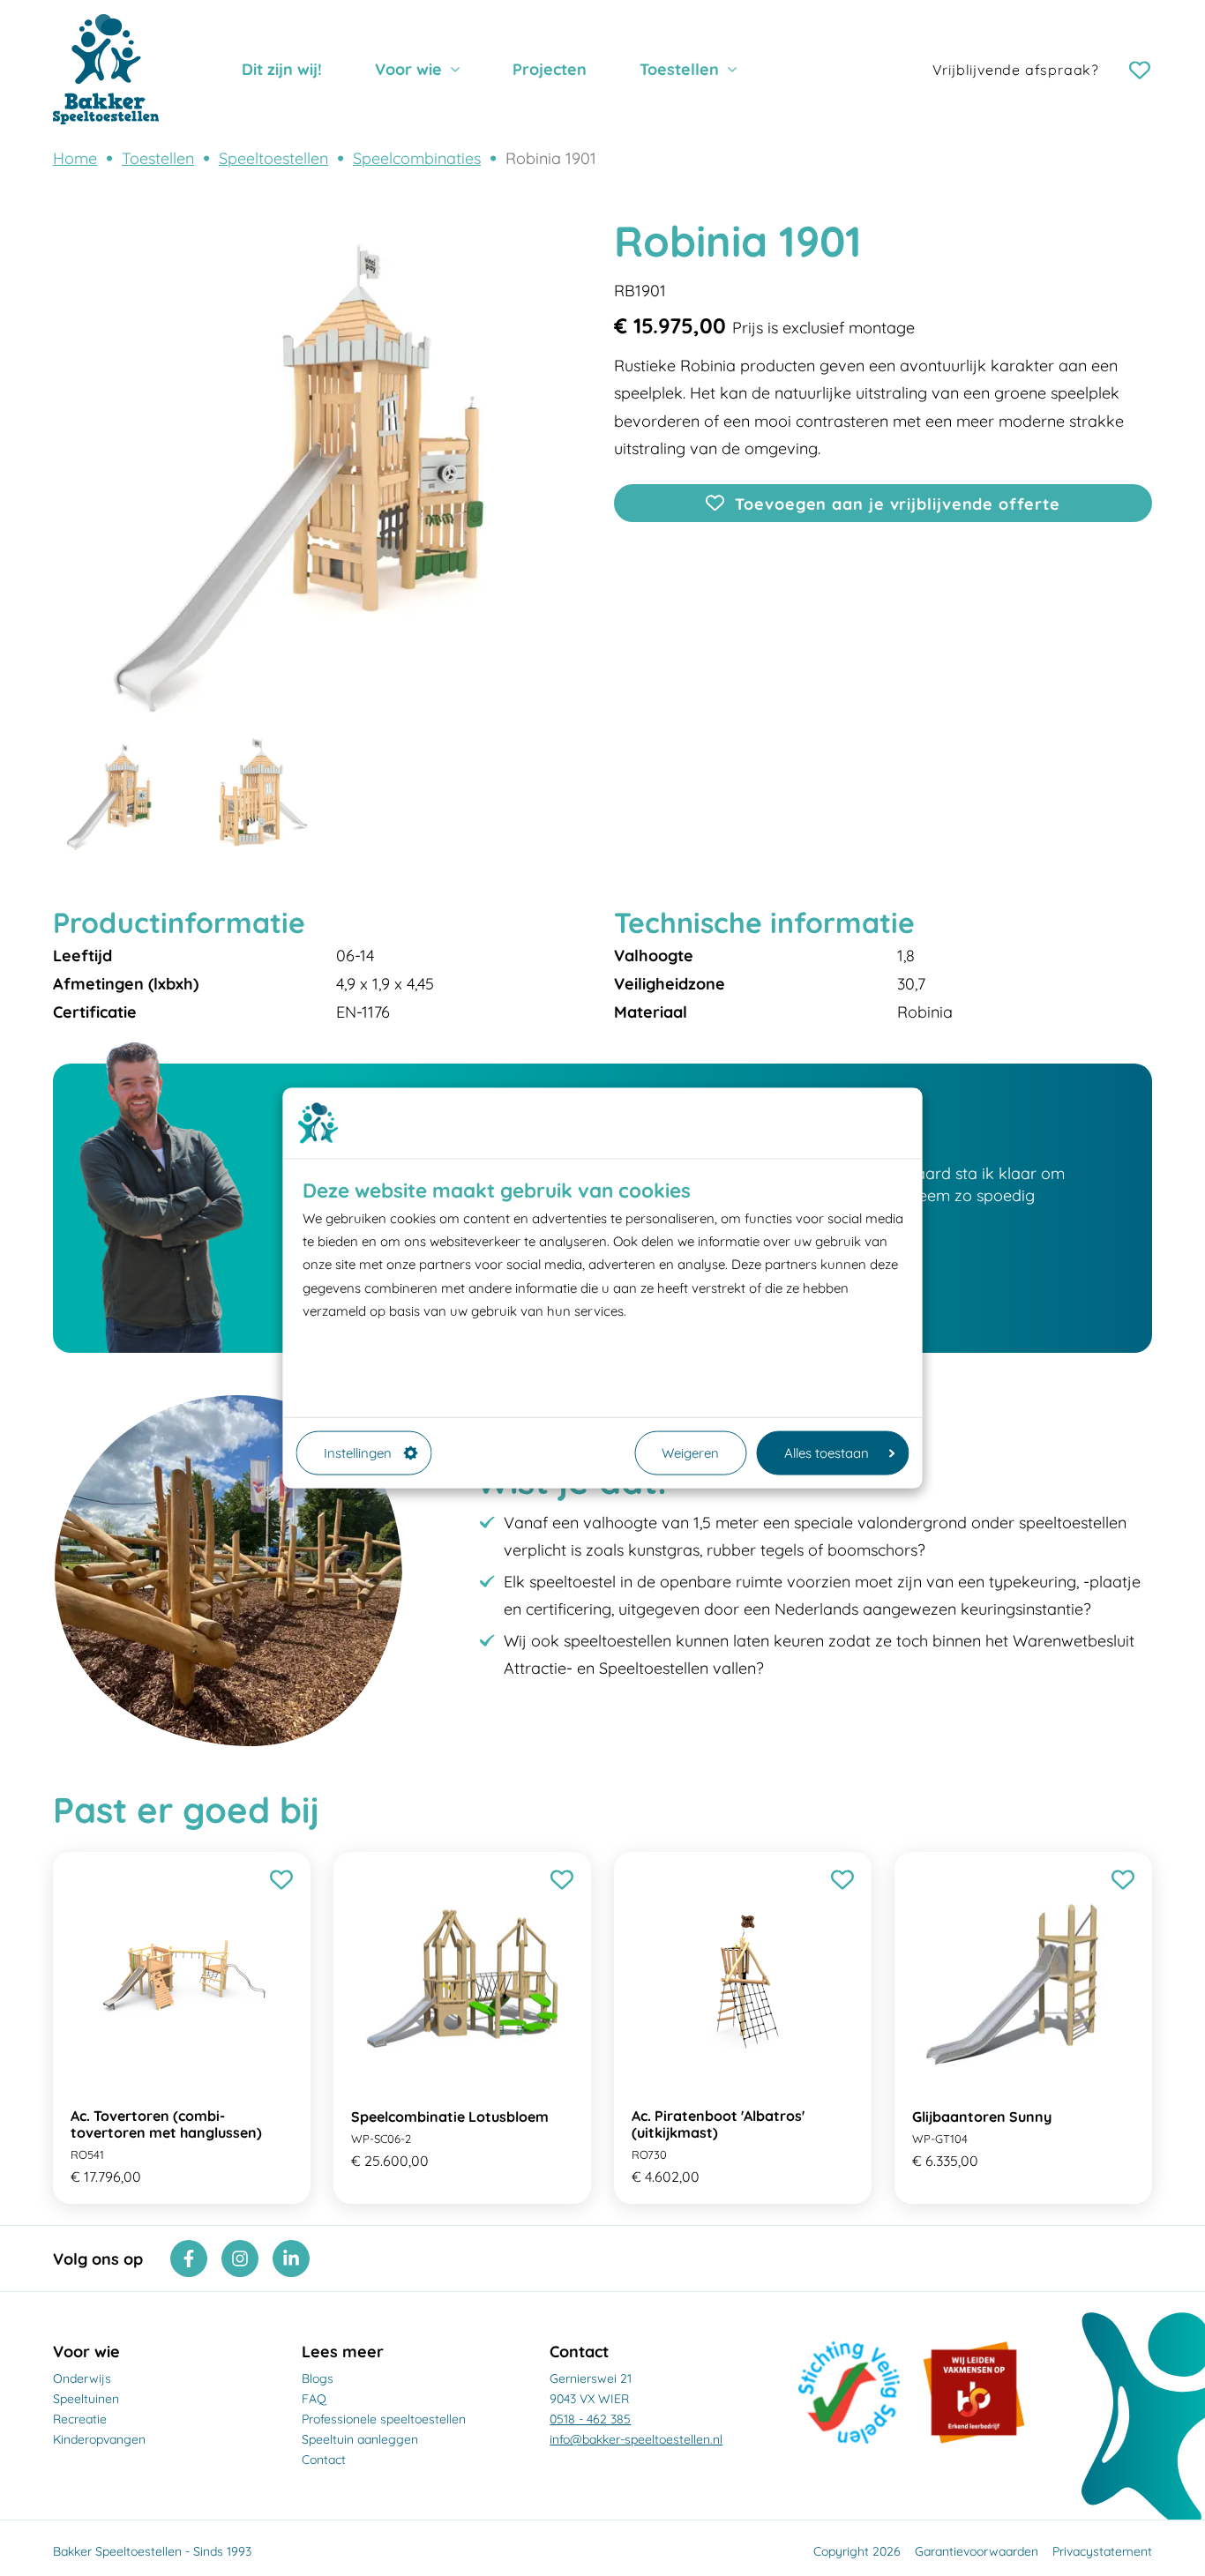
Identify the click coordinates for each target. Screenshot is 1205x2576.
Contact (324, 2460)
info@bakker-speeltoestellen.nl (636, 2439)
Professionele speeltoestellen (384, 2419)
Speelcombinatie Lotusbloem (450, 2117)
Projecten (550, 69)
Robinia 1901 (551, 158)
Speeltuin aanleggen (360, 2439)
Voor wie (408, 69)
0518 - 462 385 (590, 2419)
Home (75, 158)
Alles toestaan (827, 1452)
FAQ (314, 2399)
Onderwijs (82, 2378)
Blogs (318, 2378)
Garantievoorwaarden (977, 2551)
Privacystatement (1102, 2551)
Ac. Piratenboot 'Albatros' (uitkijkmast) (718, 2124)
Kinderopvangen (99, 2439)
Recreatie (80, 2419)
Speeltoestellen (273, 158)
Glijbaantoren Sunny (982, 2117)
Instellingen (358, 1452)
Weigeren (690, 1452)
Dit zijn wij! (282, 69)
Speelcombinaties (417, 158)
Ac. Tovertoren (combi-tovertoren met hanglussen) (166, 2124)
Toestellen (679, 69)
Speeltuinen (86, 2399)
